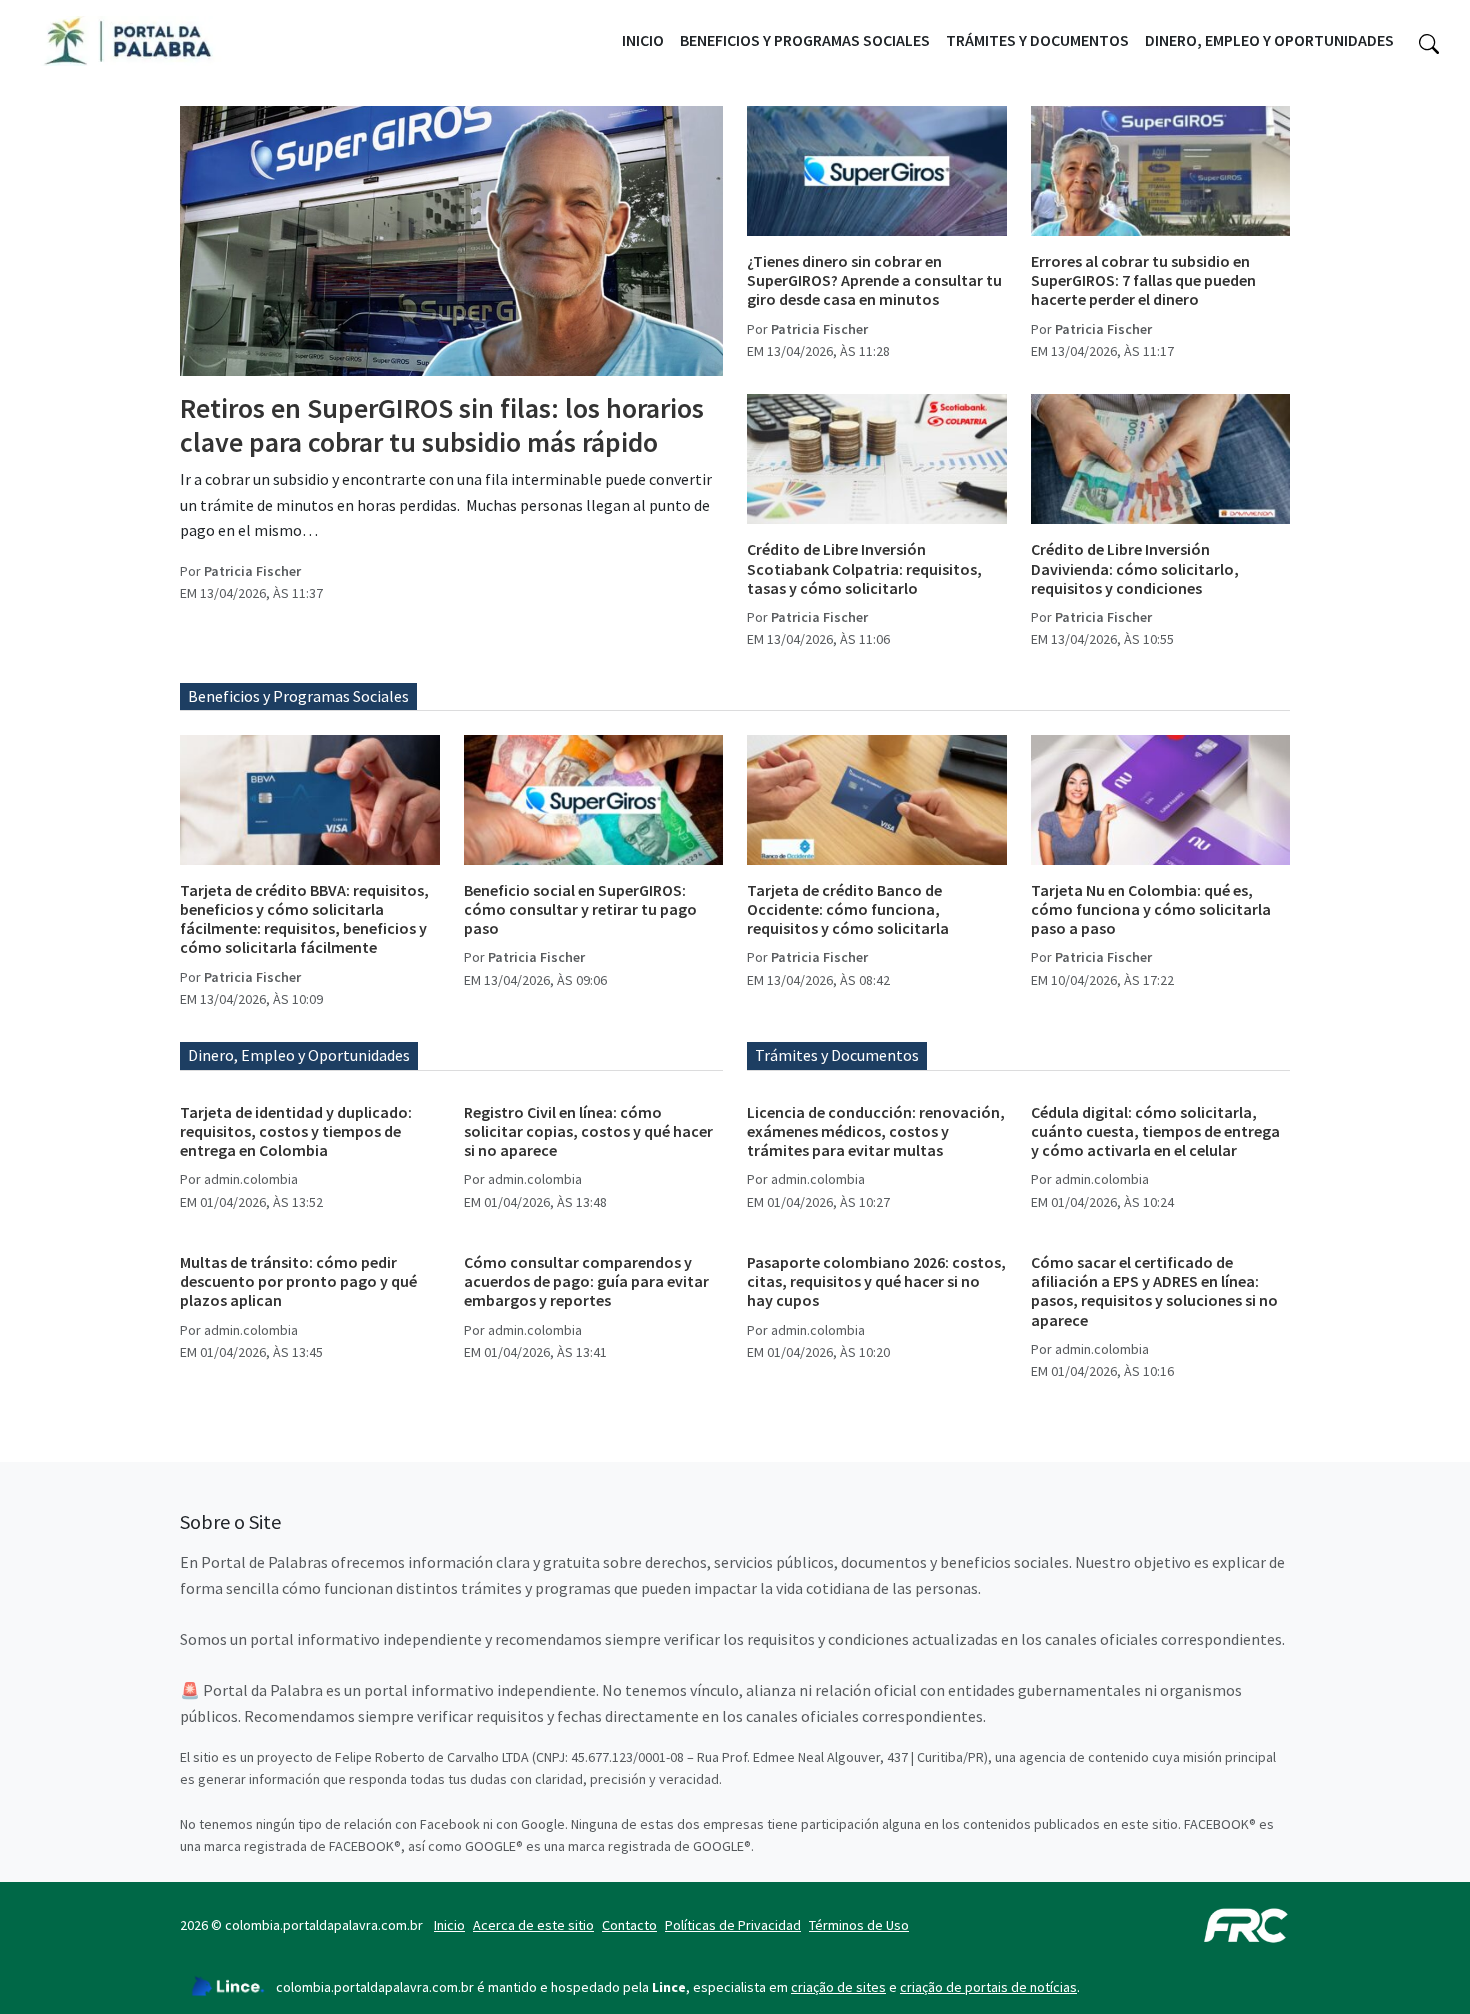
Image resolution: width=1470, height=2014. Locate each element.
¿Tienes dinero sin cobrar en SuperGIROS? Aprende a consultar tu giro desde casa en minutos (874, 280)
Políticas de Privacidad (733, 1925)
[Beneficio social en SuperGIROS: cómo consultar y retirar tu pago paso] (594, 800)
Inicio (643, 40)
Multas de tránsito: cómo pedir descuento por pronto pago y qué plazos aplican (298, 1281)
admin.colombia (251, 1179)
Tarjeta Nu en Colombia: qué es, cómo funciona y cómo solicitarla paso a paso (1151, 909)
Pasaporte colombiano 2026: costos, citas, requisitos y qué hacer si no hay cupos (876, 1281)
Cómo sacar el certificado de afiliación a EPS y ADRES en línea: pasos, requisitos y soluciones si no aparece (1154, 1291)
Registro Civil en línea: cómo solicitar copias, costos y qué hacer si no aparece (588, 1131)
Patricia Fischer (252, 571)
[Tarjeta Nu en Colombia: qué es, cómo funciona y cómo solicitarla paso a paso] (1161, 800)
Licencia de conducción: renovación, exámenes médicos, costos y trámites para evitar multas (876, 1131)
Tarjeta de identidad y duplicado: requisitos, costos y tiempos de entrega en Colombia (296, 1131)
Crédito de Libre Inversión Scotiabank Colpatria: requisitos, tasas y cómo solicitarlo (864, 568)
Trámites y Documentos (1037, 40)
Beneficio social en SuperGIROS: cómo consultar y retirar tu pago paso (580, 909)
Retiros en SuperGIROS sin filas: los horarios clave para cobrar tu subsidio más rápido (442, 425)
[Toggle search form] (1429, 41)
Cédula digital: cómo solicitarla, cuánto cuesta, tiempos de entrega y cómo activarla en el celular (1155, 1131)
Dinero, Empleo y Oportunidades (1269, 40)
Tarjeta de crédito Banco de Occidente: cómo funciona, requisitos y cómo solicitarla (848, 909)
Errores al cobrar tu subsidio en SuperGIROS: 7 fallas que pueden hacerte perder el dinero (1143, 280)
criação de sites (838, 1987)
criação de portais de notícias (988, 1987)
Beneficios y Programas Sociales (805, 40)
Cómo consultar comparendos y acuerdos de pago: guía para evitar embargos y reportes (586, 1281)
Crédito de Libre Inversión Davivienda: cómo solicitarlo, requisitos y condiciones (1135, 568)
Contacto (629, 1925)
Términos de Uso (859, 1925)
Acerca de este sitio (533, 1925)
